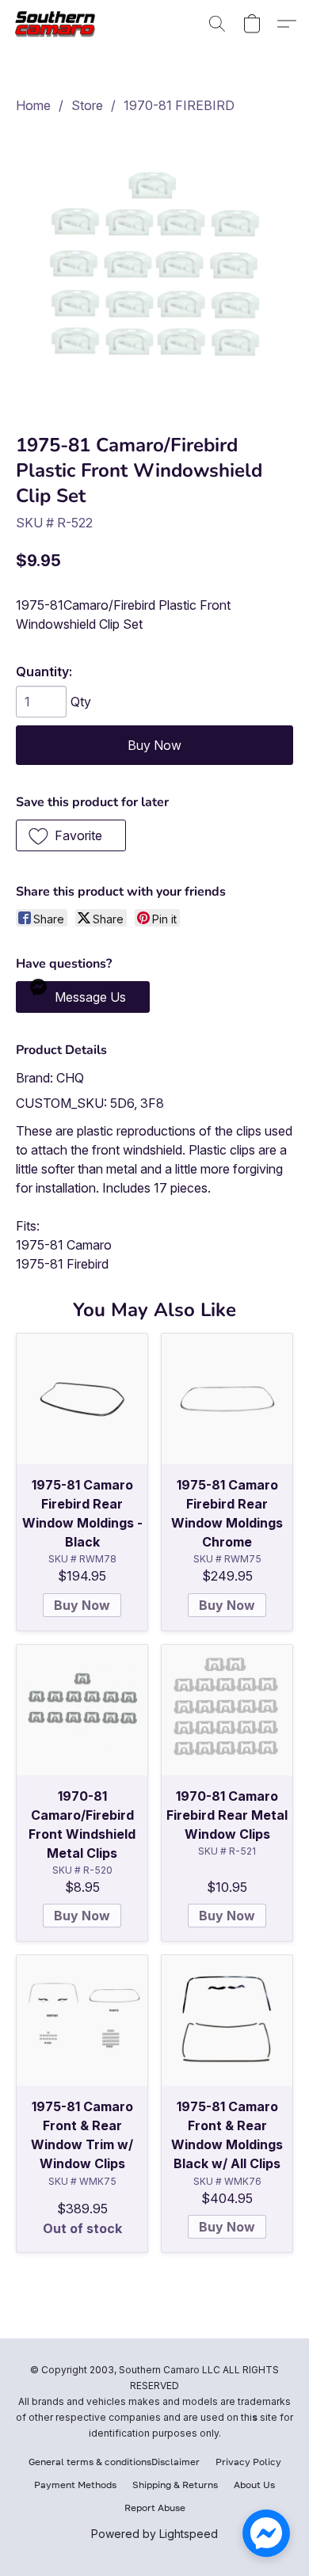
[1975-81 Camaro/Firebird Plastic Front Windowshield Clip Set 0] (154, 270)
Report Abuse (155, 2508)
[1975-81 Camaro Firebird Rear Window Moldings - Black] (82, 1399)
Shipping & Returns (175, 2485)
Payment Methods (75, 2485)
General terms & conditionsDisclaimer (114, 2462)
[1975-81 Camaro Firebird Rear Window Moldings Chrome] (227, 1399)
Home (33, 105)
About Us (254, 2485)
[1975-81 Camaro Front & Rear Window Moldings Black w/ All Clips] (227, 2020)
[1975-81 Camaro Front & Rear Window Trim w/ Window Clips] (82, 2020)
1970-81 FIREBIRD (179, 105)
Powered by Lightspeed (154, 2534)
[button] (60, 24)
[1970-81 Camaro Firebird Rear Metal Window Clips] (227, 1710)
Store (87, 105)
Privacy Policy (248, 2462)
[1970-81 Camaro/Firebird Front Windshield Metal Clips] (82, 1710)
